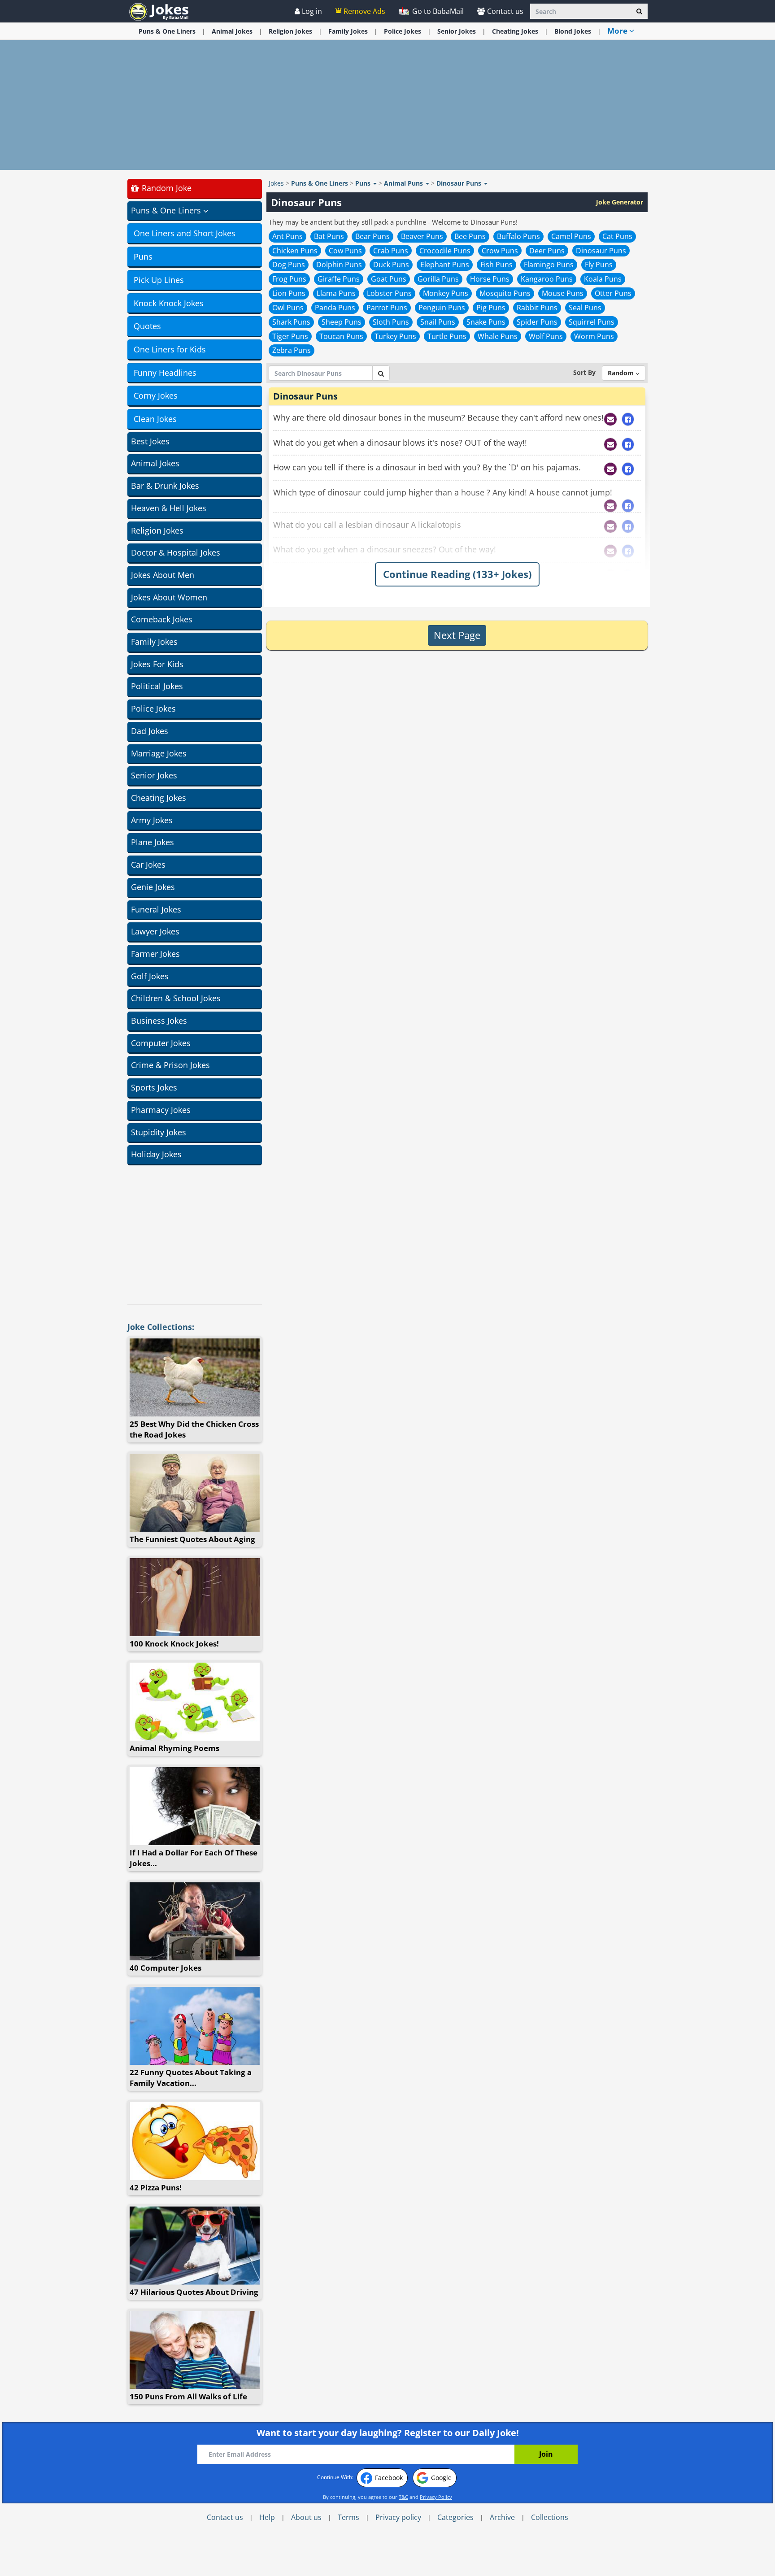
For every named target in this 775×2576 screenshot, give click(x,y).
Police (403, 31)
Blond (573, 31)
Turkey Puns (395, 336)
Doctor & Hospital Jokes (176, 552)
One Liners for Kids (170, 349)
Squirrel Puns (592, 322)
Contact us (505, 11)
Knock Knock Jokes (169, 303)
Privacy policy (398, 2517)
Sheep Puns (342, 322)
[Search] (639, 11)
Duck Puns (391, 265)
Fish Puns (496, 265)
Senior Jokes (154, 775)
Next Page (457, 635)
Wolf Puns (546, 336)
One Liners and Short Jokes (185, 233)
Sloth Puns (391, 322)
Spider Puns (537, 322)
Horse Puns (490, 279)
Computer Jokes (161, 1043)
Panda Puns (335, 308)
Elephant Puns (445, 265)
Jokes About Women (169, 597)
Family (348, 31)
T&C (403, 2497)
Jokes (276, 183)
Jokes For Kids (157, 664)
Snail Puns (438, 322)
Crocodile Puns (445, 251)
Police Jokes (153, 708)
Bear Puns (372, 236)
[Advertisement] (387, 105)
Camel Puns (571, 236)
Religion (290, 31)
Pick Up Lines (159, 280)
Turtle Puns (447, 336)
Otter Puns (613, 293)
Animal (232, 31)
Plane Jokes (152, 842)
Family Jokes (154, 642)
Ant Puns (287, 236)
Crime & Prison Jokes (170, 1065)
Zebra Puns (292, 350)
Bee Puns (470, 236)
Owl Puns (288, 308)
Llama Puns (336, 293)
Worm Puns (594, 336)
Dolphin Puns (339, 265)
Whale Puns (498, 336)
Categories (455, 2517)
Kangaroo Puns (547, 279)
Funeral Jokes (156, 909)
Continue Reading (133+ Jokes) (457, 574)
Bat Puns (329, 236)
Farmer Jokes (155, 954)
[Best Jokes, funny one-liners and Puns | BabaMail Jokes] (159, 11)
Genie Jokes (153, 887)
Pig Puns (491, 308)
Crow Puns (500, 251)
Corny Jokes (156, 395)
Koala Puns (603, 279)
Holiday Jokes (156, 1154)
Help (267, 2517)
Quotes (147, 326)
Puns (143, 256)
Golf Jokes (150, 976)
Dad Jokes (150, 731)
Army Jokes (152, 820)
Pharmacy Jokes (161, 1110)
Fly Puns (599, 265)
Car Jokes (148, 864)
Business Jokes (159, 1021)
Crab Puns (391, 251)
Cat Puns (617, 236)
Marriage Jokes (159, 753)
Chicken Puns (295, 251)
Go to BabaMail (437, 11)
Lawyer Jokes (155, 931)
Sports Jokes (154, 1087)
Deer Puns (547, 251)
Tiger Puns (290, 336)
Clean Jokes (155, 419)
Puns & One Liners (167, 31)
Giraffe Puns (339, 279)
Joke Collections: (161, 1327)
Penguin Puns (442, 308)
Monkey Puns (446, 293)
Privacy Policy (436, 2497)
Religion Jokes (157, 530)
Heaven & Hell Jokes (169, 508)
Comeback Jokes (162, 619)
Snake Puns (486, 322)
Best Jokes (150, 441)
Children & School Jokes (176, 998)
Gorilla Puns (438, 279)
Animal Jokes (155, 463)
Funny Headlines (165, 373)
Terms (348, 2517)
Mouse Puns (563, 293)
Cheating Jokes (159, 798)
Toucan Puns (341, 336)
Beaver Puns (422, 236)
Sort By (584, 372)
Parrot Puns (387, 308)
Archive (502, 2517)
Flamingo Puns (549, 265)
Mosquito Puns (505, 293)
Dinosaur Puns (601, 251)
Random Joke (165, 188)
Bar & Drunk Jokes (165, 486)
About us (306, 2517)
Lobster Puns (389, 293)
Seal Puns (585, 308)
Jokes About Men (163, 575)
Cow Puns (345, 251)
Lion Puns (289, 293)
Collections (550, 2517)
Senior (457, 31)
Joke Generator (620, 202)
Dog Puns (289, 265)
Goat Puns (389, 279)
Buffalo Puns (518, 236)
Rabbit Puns (537, 308)
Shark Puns (291, 322)
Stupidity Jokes (159, 1132)
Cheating (515, 31)
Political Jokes (157, 686)
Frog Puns (289, 279)
